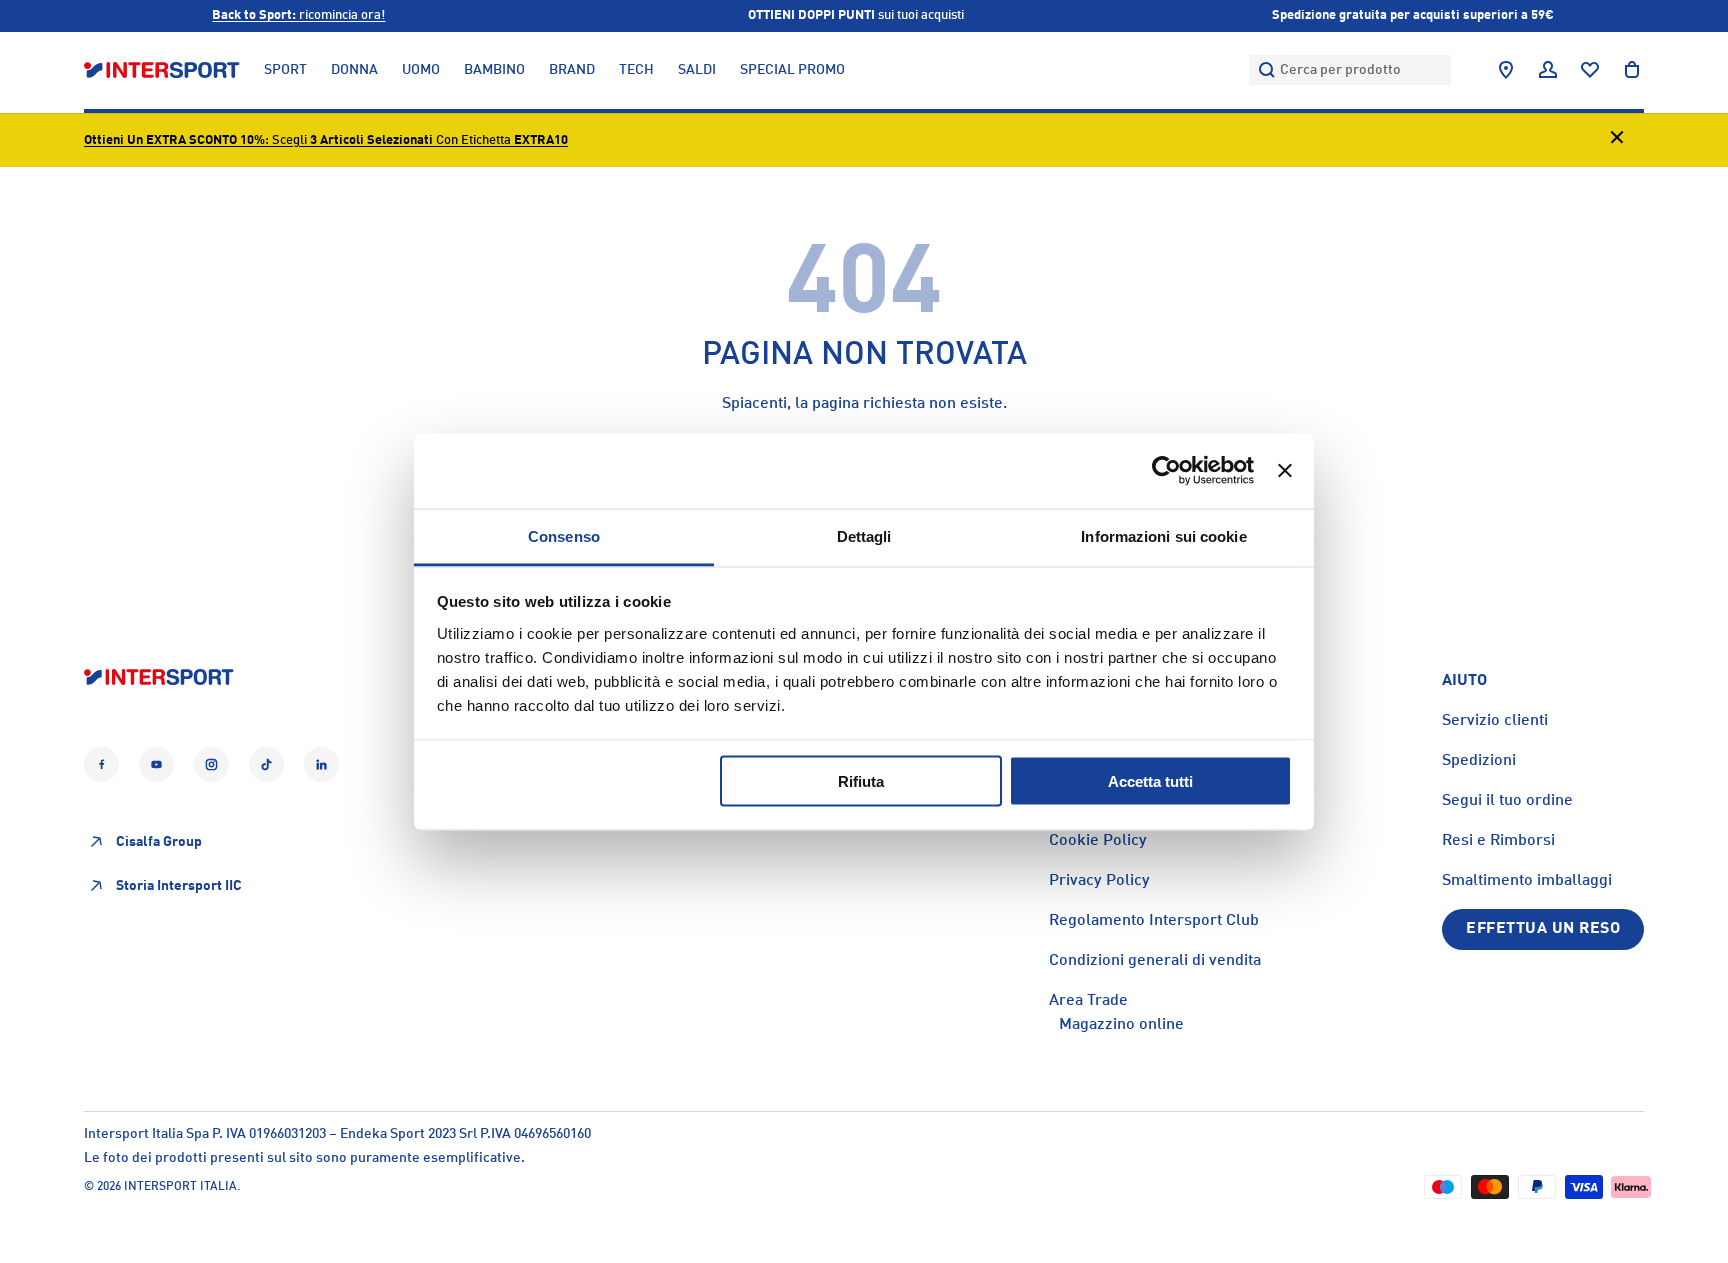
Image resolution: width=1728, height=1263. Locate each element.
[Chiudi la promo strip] (1617, 140)
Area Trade (1088, 1001)
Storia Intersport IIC (179, 886)
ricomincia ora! (298, 15)
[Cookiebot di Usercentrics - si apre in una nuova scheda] (1166, 471)
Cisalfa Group (159, 842)
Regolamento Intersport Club (1154, 921)
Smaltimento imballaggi (1527, 881)
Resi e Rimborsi (1498, 841)
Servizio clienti (1495, 721)
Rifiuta (861, 781)
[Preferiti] (1590, 70)
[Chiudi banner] (1285, 471)
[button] (1632, 70)
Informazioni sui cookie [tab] (1163, 535)
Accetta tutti (1150, 781)
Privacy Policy (1099, 881)
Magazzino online (1121, 1025)
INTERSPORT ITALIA (180, 1187)
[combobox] (1350, 70)
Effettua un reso (1543, 929)
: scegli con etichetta (326, 140)
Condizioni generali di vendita (1155, 961)
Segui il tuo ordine (1507, 801)
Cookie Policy (1098, 841)
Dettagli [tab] (864, 535)
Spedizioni (1479, 761)
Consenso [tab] (564, 535)
